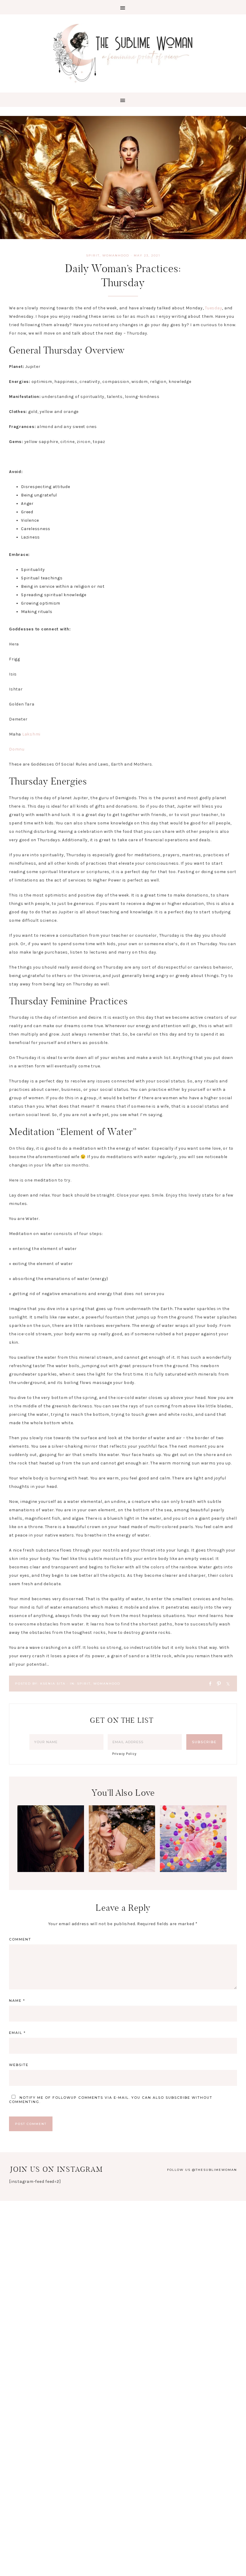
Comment (20, 1939)
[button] (123, 7)
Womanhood (116, 255)
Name (17, 2001)
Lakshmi (31, 734)
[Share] (208, 1683)
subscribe (178, 2098)
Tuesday (213, 308)
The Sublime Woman (123, 53)
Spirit (93, 255)
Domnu (17, 749)
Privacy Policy (124, 1754)
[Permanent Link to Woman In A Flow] (193, 1871)
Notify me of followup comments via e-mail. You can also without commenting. (111, 2100)
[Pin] (217, 1683)
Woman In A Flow (193, 1846)
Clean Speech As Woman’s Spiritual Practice (51, 1856)
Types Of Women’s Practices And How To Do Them (122, 1861)
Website (19, 2065)
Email (17, 2033)
